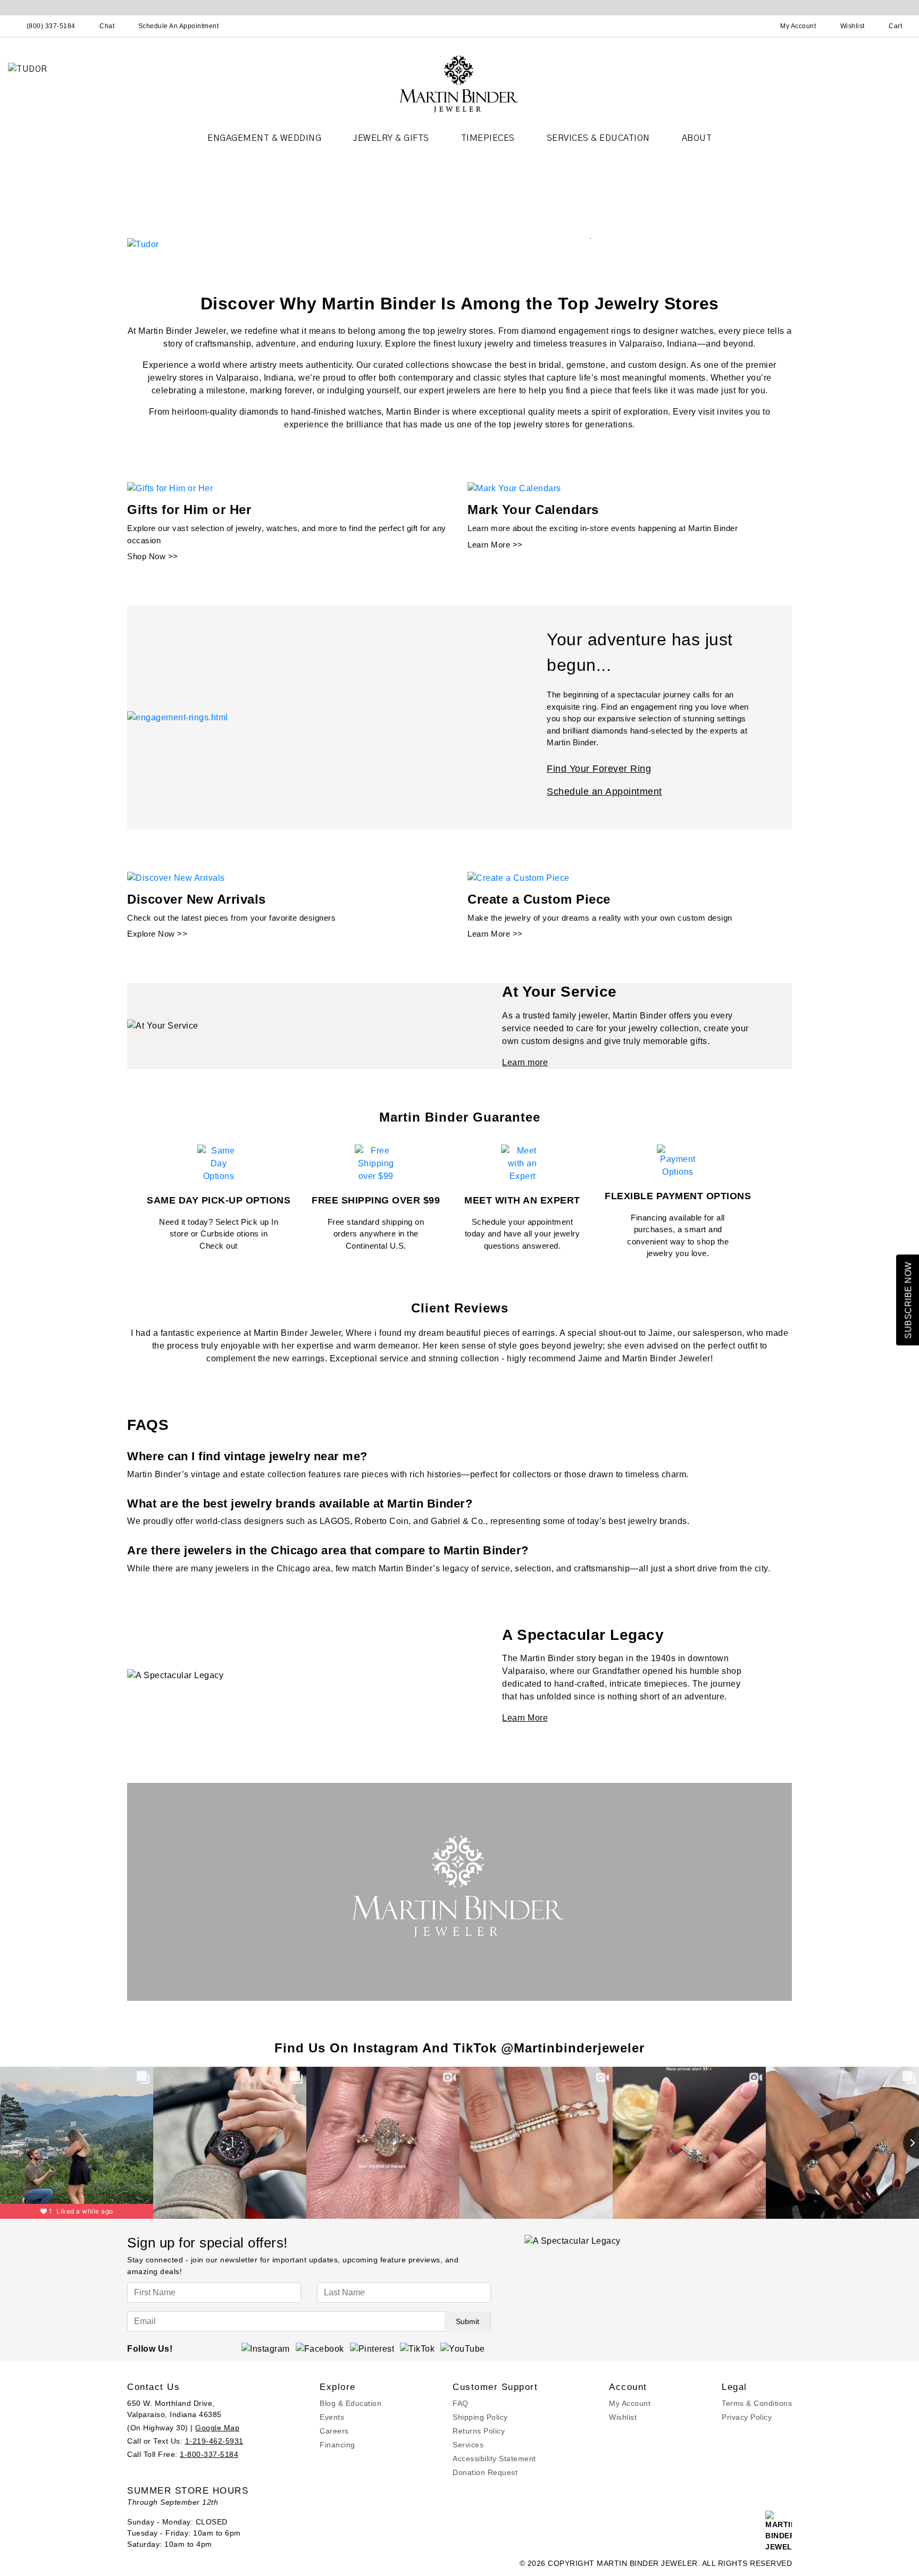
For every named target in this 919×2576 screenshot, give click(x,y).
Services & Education (598, 138)
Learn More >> (495, 545)
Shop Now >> (153, 556)
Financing (337, 2445)
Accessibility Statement (494, 2459)
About (697, 138)
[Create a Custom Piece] (519, 877)
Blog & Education (350, 2403)
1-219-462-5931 (214, 2441)
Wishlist (623, 2417)
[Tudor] (143, 244)
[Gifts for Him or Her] (170, 488)
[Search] (751, 26)
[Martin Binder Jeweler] (459, 83)
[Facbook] (320, 2348)
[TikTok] (417, 2348)
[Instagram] (266, 2348)
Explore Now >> (157, 934)
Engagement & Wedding (264, 138)
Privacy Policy (747, 2417)
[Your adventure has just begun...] (178, 717)
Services (468, 2445)
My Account (630, 2403)
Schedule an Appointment (604, 792)
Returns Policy (479, 2431)
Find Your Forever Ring (599, 769)
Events (332, 2417)
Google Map (217, 2428)
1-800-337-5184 (209, 2454)
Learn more (525, 1062)
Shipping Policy (480, 2417)
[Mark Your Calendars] (514, 488)
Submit (467, 2321)
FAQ (461, 2403)
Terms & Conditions (757, 2403)
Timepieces (488, 138)
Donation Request (485, 2472)
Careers (334, 2431)
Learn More (525, 1718)
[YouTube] (463, 2348)
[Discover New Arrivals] (176, 877)
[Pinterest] (372, 2348)
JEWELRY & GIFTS (391, 138)
